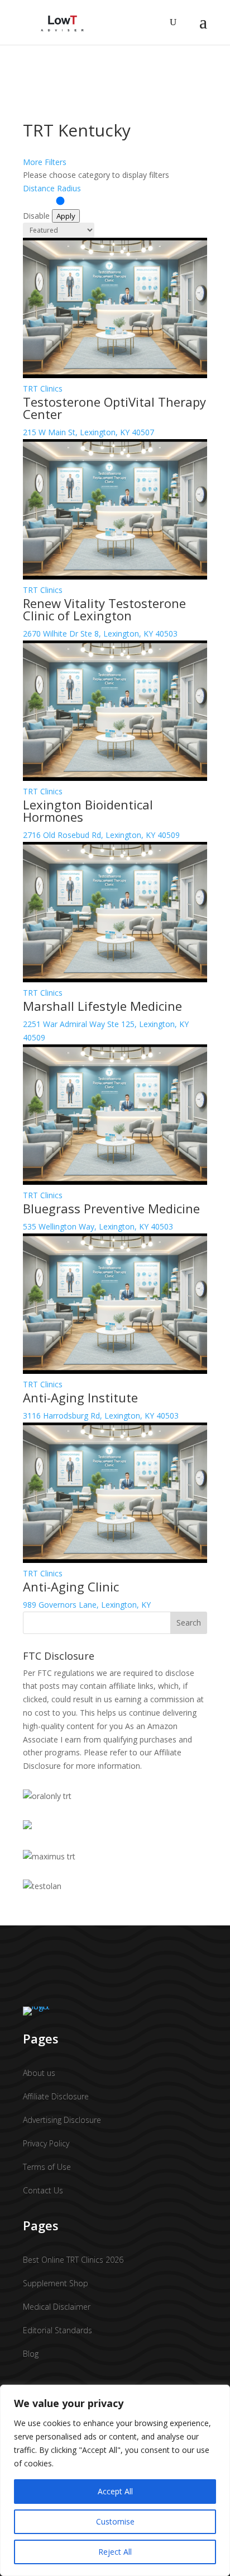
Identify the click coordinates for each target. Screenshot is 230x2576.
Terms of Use (47, 2167)
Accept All (115, 2491)
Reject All (115, 2552)
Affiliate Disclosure (56, 2096)
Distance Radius (52, 188)
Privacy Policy (46, 2143)
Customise (115, 2521)
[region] (115, 2480)
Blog (31, 2354)
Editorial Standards (57, 2330)
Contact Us (43, 2190)
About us (39, 2073)
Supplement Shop (56, 2283)
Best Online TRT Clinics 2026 (73, 2260)
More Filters (45, 162)
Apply (66, 216)
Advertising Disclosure (62, 2120)
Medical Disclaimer (57, 2307)
